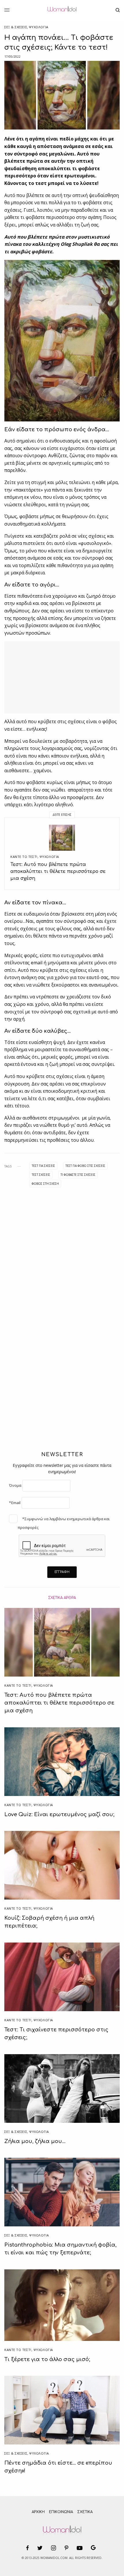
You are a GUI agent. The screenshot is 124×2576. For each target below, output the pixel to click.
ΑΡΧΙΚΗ (38, 2512)
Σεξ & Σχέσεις (16, 27)
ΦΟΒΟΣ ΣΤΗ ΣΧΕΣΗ (45, 1184)
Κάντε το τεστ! (24, 857)
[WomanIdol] (62, 10)
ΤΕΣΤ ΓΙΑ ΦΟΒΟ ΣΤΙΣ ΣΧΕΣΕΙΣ (85, 1166)
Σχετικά (85, 2512)
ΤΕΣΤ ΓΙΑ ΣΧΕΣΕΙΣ (43, 1166)
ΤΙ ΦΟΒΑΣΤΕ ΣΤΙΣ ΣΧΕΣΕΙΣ (78, 1175)
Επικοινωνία (61, 2512)
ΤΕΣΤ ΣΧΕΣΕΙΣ (41, 1175)
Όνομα (15, 1485)
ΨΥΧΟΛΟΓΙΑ (39, 27)
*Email (15, 1503)
